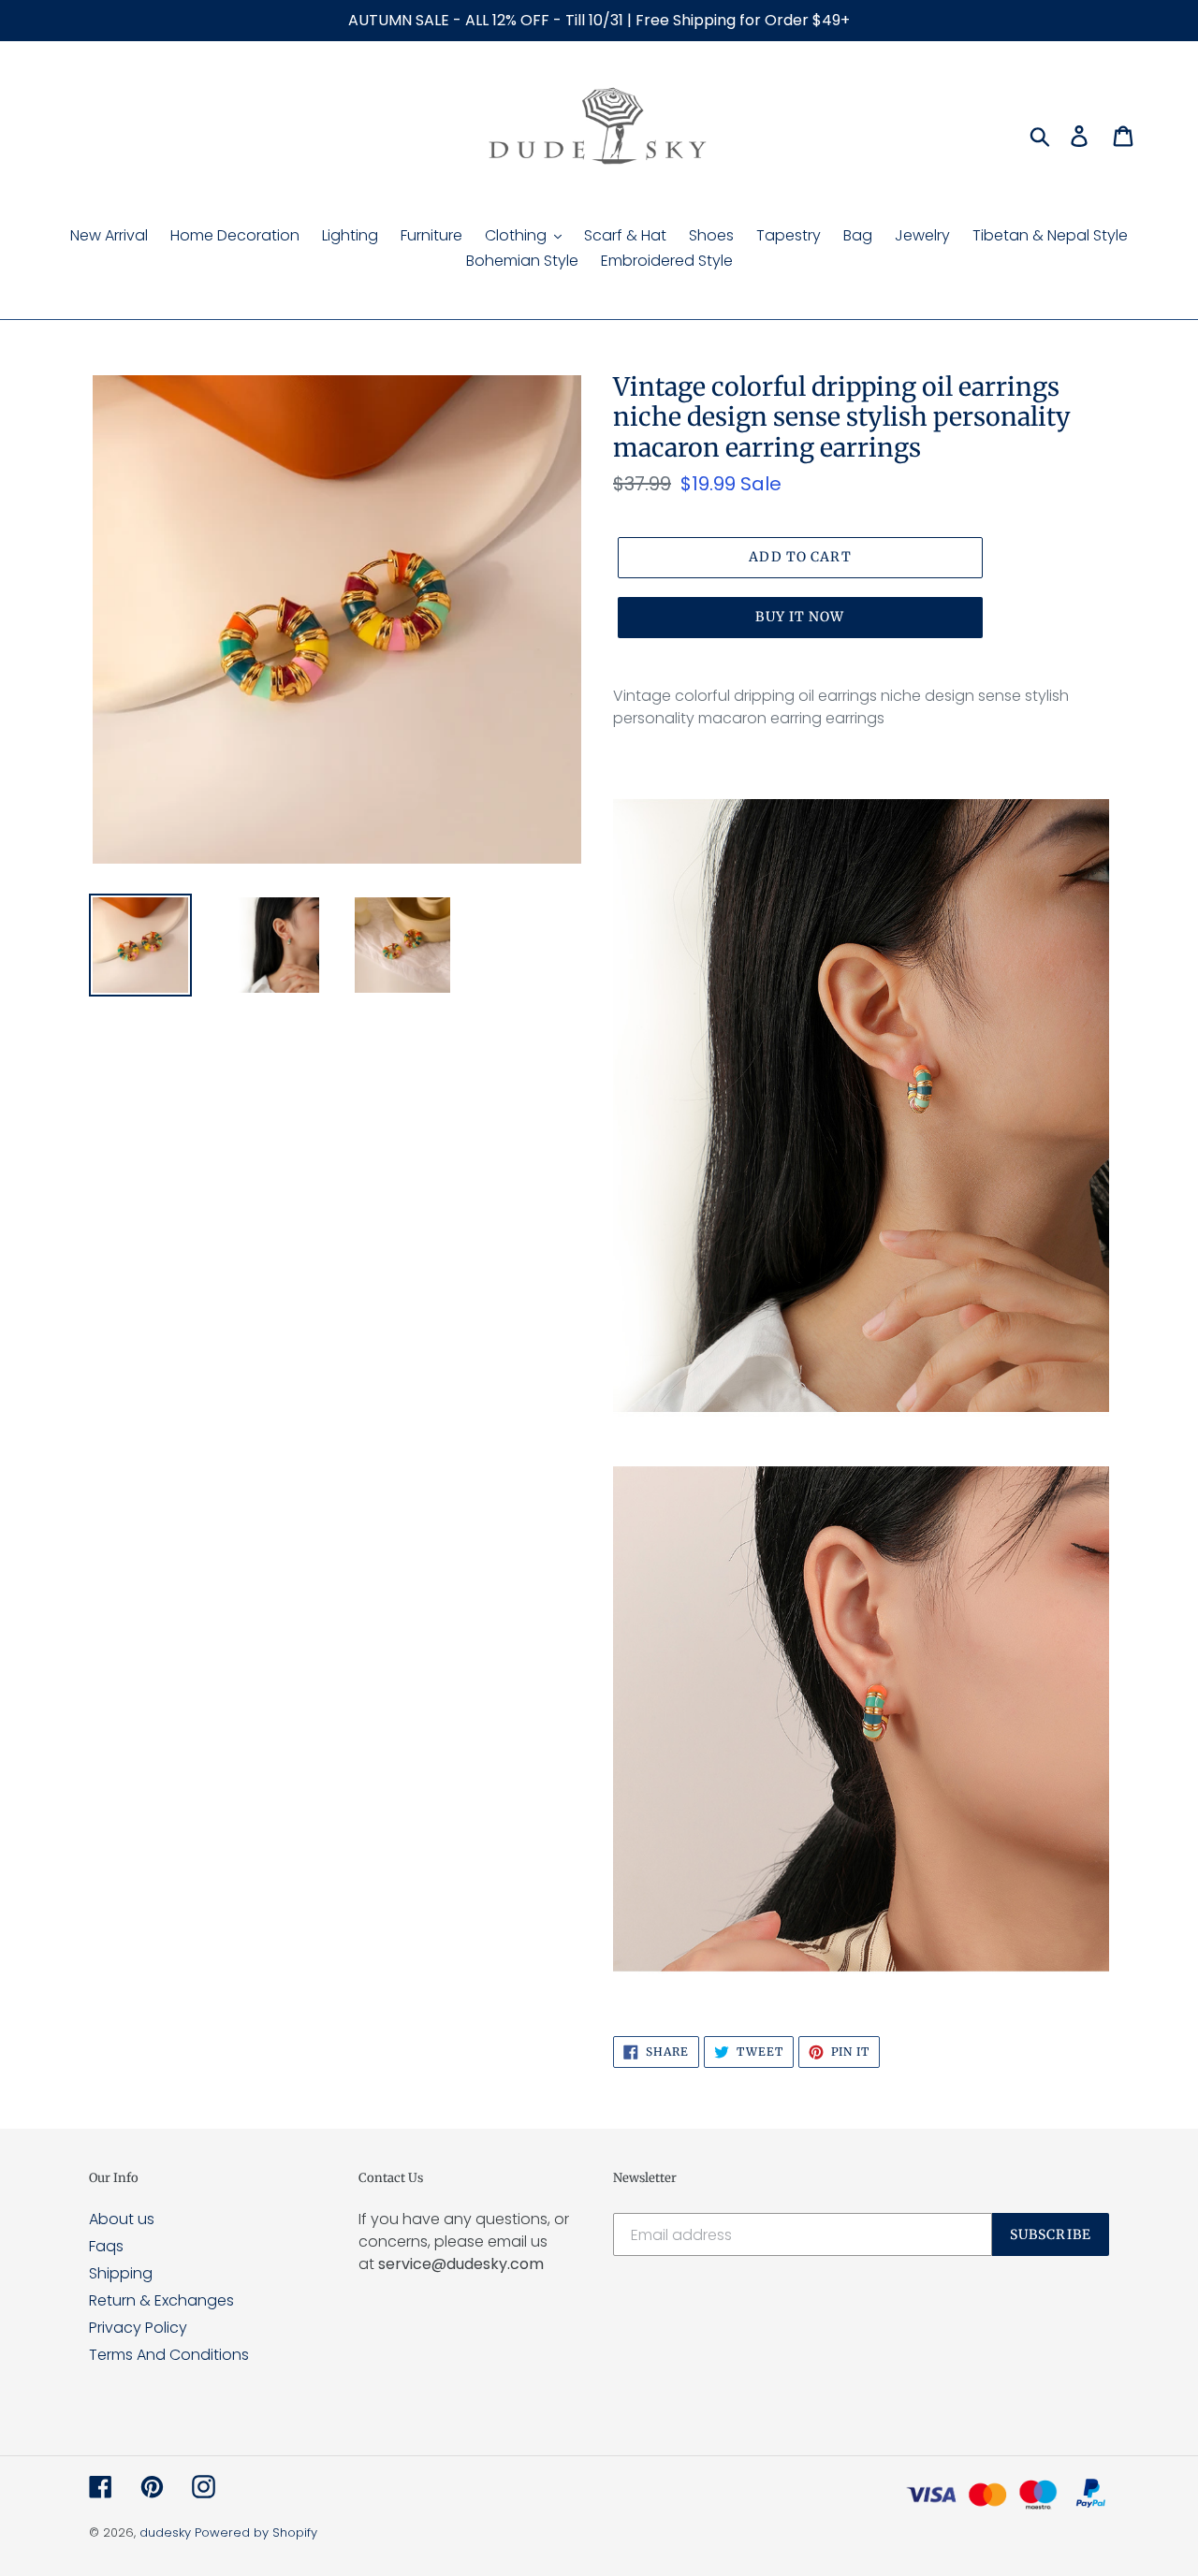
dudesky (165, 2532)
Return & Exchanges (161, 2300)
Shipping (121, 2273)
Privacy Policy (138, 2328)
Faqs (106, 2246)
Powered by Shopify (256, 2532)
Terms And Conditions (169, 2355)
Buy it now (800, 617)
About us (122, 2219)
